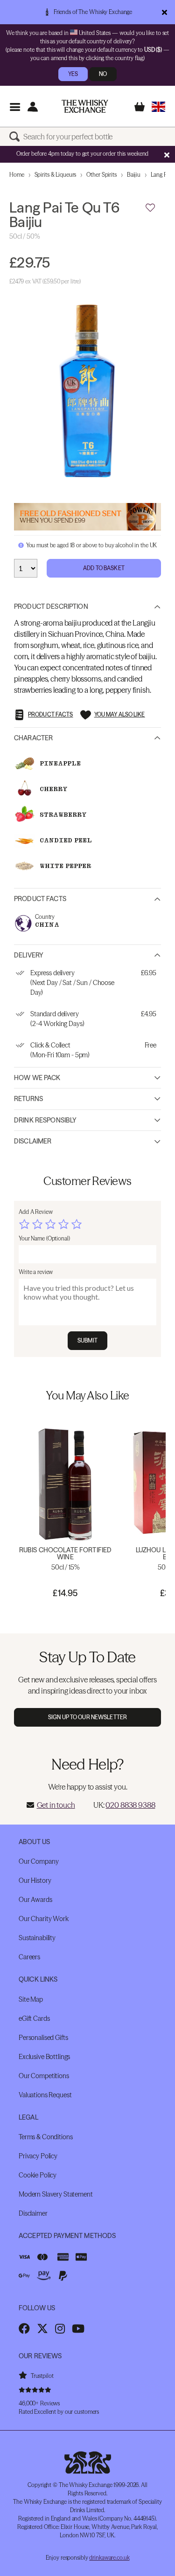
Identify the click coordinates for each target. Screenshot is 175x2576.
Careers (29, 1957)
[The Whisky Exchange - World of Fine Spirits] (85, 106)
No (103, 74)
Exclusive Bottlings (44, 2057)
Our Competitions (44, 2076)
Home (17, 175)
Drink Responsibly (45, 1120)
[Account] (32, 107)
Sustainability (37, 1938)
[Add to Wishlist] (150, 208)
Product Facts (40, 899)
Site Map (31, 1999)
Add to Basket (104, 568)
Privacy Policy (38, 2156)
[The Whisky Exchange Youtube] (78, 2328)
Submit (87, 1340)
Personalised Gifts (43, 2038)
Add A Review (36, 1212)
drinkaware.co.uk (109, 2558)
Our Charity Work (44, 1919)
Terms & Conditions (45, 2137)
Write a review (36, 1272)
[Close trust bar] (164, 12)
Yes (73, 74)
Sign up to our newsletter (87, 1717)
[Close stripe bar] (167, 155)
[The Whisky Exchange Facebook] (24, 2328)
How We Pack (37, 1078)
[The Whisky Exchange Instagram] (60, 2328)
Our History (35, 1880)
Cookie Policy (38, 2175)
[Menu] (15, 107)
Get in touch (56, 1805)
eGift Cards (34, 2018)
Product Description (51, 606)
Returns (28, 1099)
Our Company (38, 1861)
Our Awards (35, 1900)
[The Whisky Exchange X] (42, 2328)
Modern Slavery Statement (56, 2194)
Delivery (29, 955)
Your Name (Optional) (44, 1238)
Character (33, 738)
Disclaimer (33, 1141)
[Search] (16, 137)
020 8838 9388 (130, 1805)
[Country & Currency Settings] (158, 107)
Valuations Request (45, 2095)
